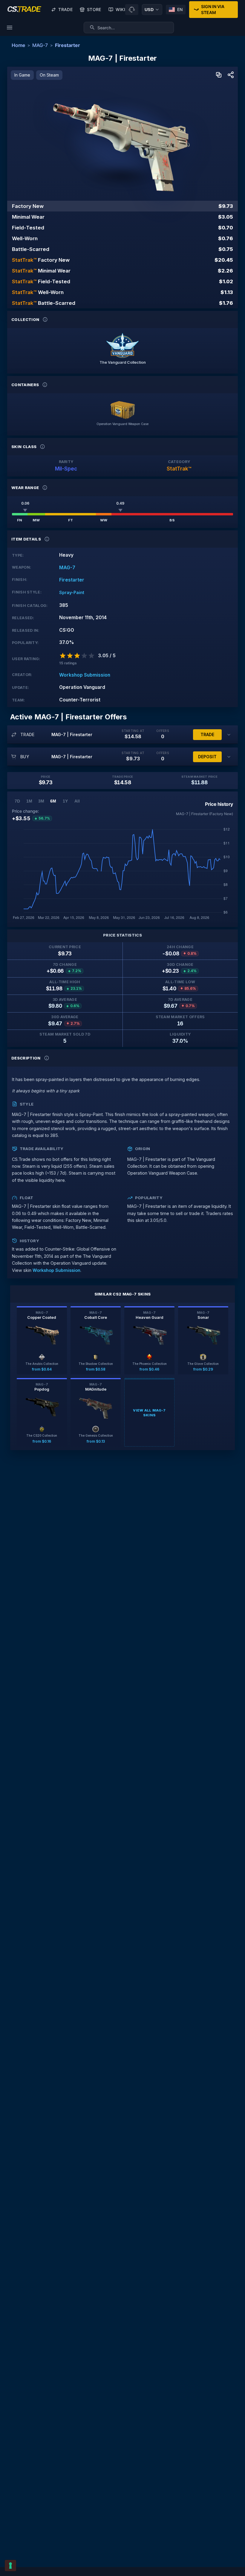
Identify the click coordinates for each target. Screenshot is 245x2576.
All (77, 801)
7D (17, 801)
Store (94, 9)
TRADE (207, 734)
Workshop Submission (85, 675)
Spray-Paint (72, 592)
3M (41, 801)
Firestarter (68, 45)
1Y (65, 801)
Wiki (120, 9)
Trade (65, 9)
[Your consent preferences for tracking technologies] (10, 2566)
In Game (22, 75)
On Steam (49, 75)
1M (29, 801)
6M (53, 801)
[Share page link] (231, 75)
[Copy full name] (219, 75)
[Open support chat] (132, 10)
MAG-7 (40, 45)
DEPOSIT (207, 757)
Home (18, 45)
